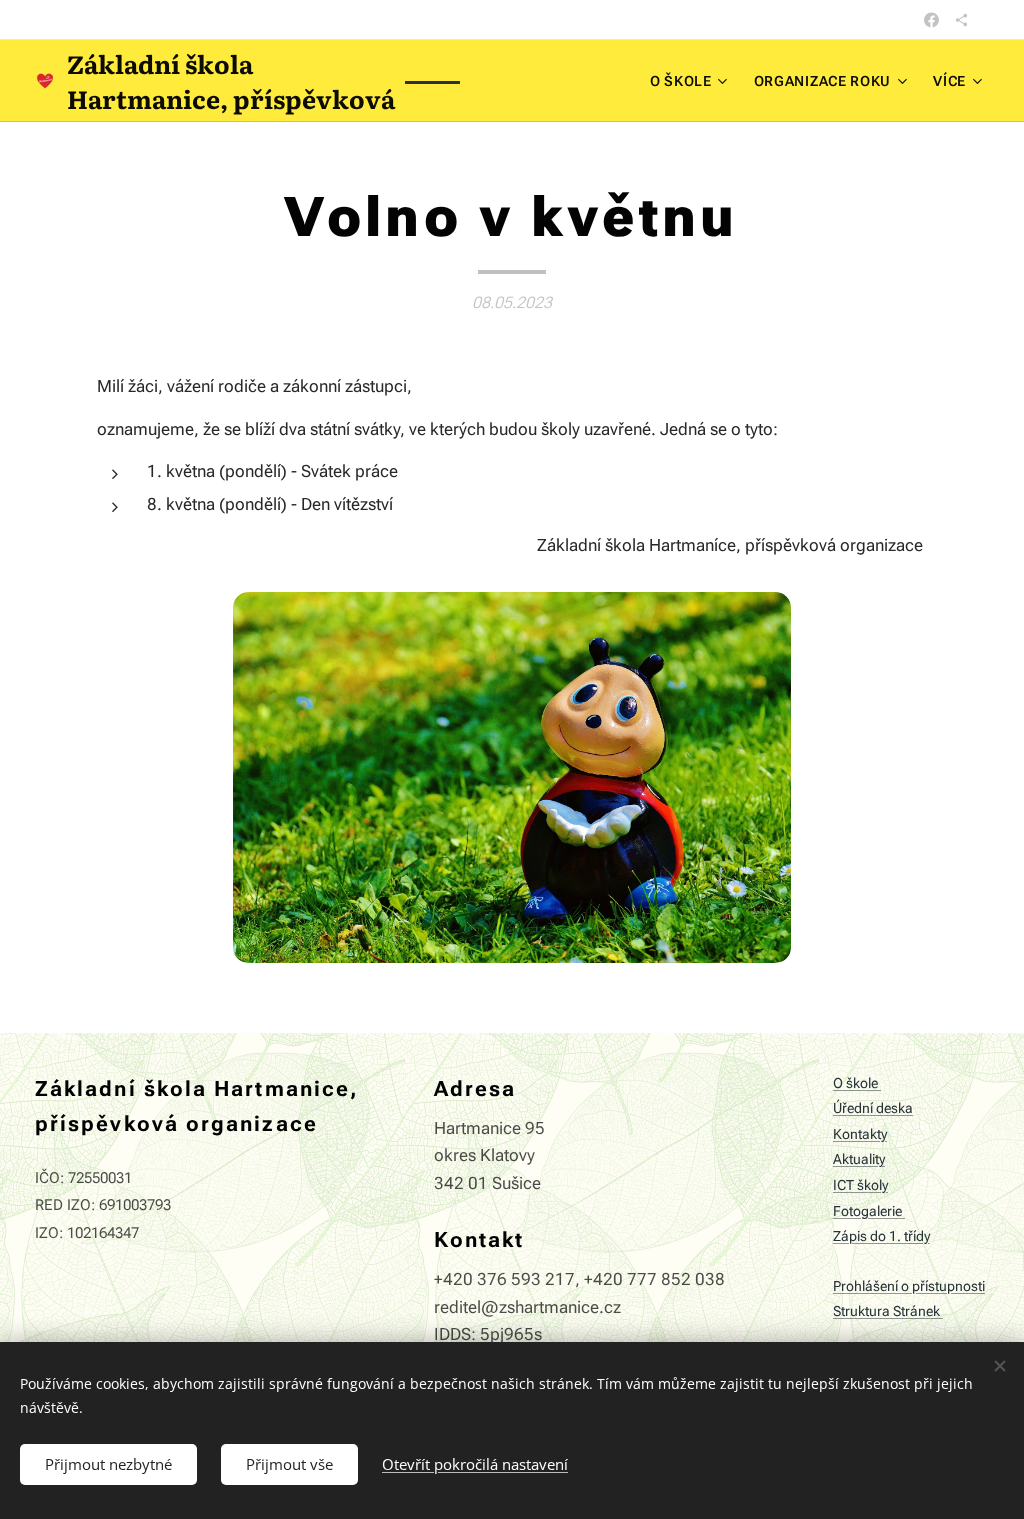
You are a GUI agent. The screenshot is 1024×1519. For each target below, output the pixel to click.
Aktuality (859, 1159)
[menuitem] (691, 81)
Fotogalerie (869, 1211)
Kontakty (860, 1134)
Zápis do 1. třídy (881, 1236)
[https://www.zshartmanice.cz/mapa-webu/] (961, 20)
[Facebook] (931, 20)
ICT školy (860, 1185)
